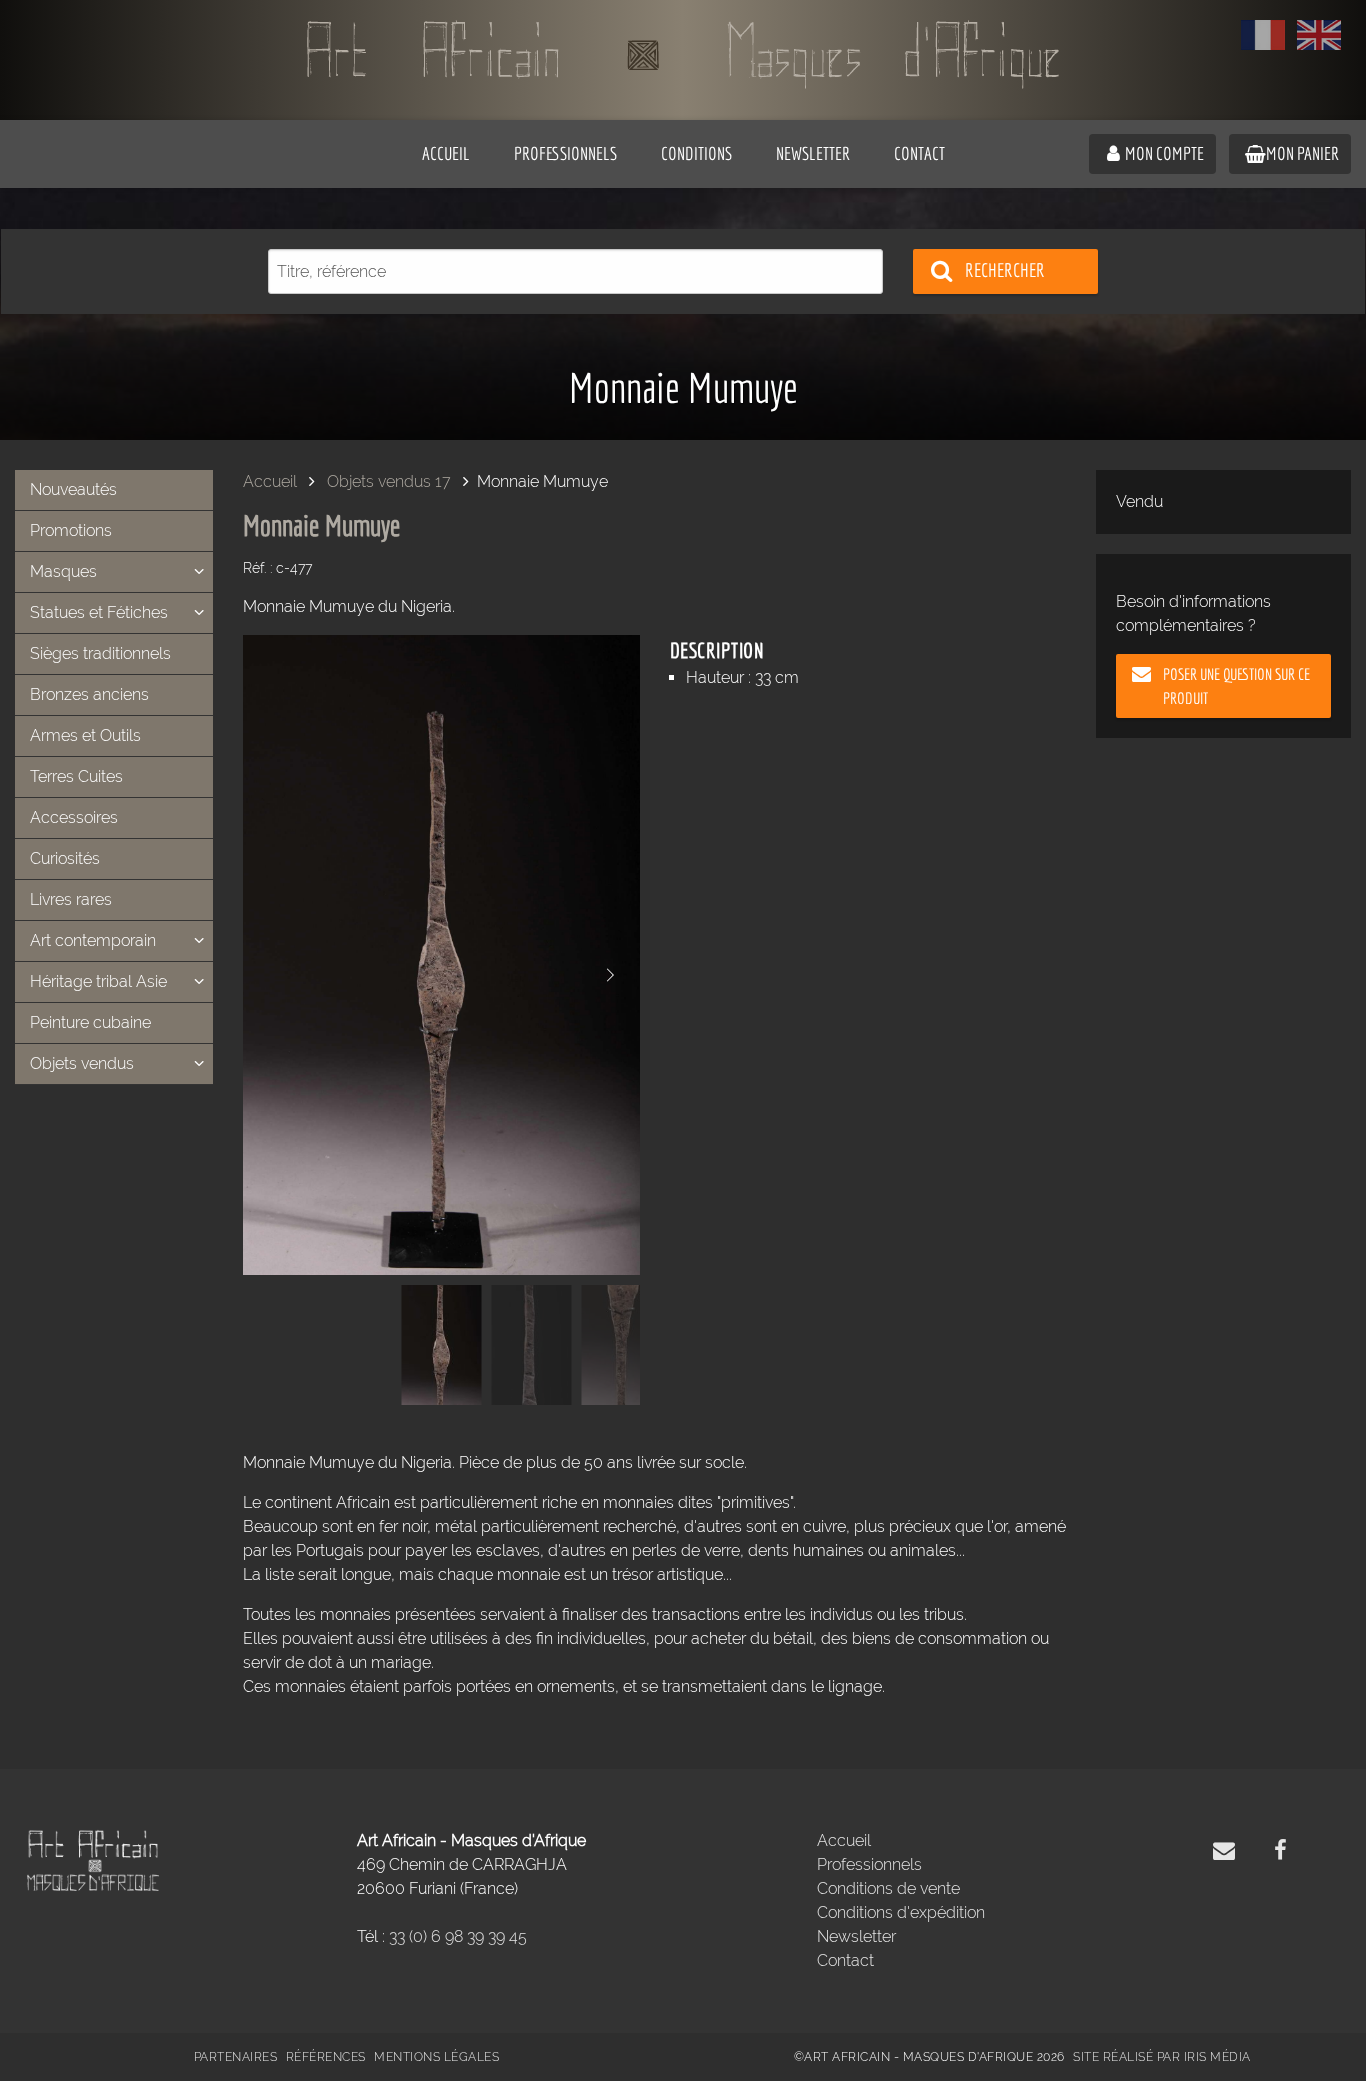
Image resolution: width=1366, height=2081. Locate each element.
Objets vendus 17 (389, 481)
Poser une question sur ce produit (1236, 686)
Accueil (270, 481)
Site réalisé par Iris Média (1162, 2057)
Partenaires (236, 2057)
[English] (1319, 35)
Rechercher (1005, 270)
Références (326, 2057)
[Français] (1263, 35)
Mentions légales (436, 2057)
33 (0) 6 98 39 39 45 (458, 1936)
